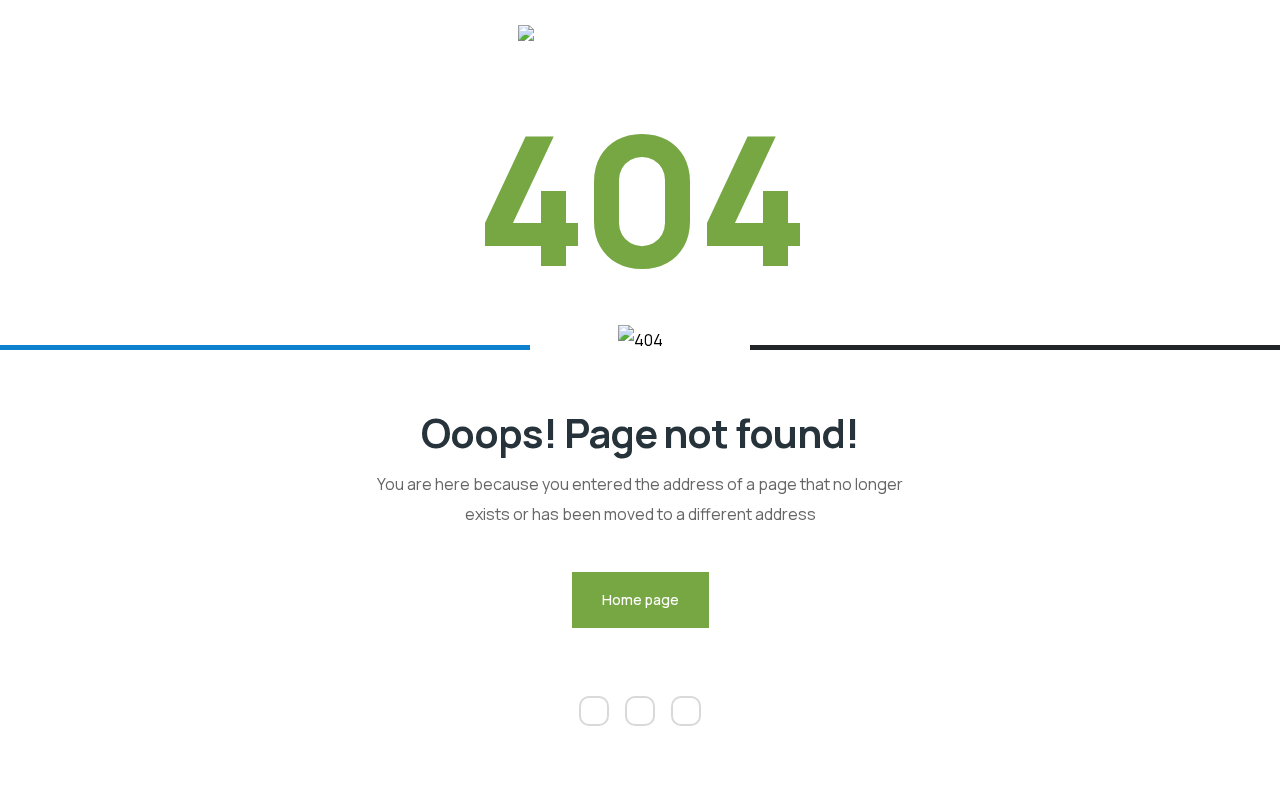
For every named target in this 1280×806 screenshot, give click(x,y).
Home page (640, 599)
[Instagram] (640, 711)
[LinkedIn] (594, 711)
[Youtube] (686, 711)
